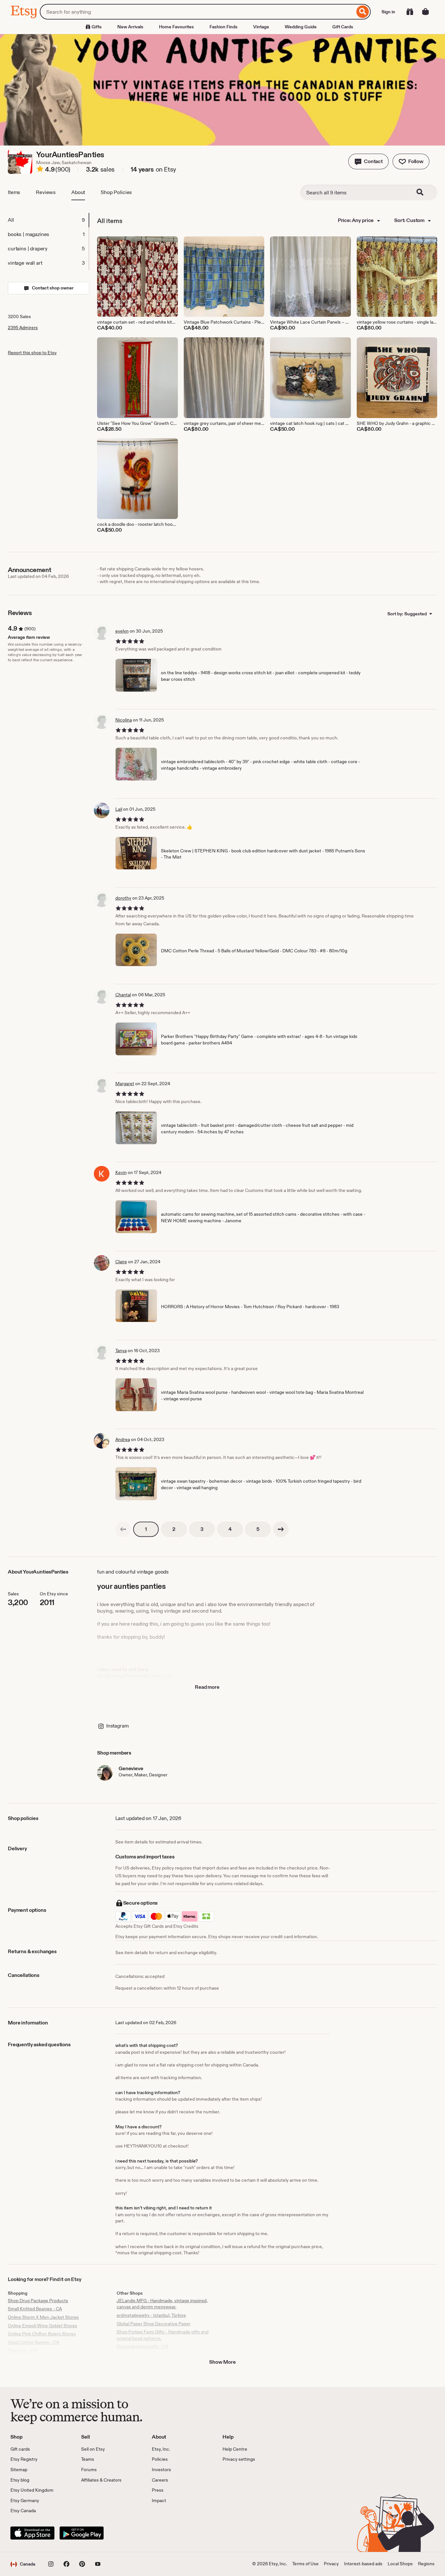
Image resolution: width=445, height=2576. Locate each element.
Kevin (121, 1172)
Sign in (388, 12)
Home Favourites (176, 27)
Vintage (261, 27)
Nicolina (124, 720)
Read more (207, 1687)
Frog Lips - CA (22, 2350)
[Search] (363, 12)
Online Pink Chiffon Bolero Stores (42, 2334)
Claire (121, 1262)
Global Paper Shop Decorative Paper (154, 2324)
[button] (368, 161)
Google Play (82, 2533)
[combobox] (197, 12)
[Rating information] (40, 170)
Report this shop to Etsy (32, 353)
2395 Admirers (23, 328)
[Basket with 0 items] (425, 12)
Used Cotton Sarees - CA (33, 2342)
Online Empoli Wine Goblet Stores (43, 2326)
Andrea (123, 1439)
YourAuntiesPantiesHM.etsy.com (134, 1676)
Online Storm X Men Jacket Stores (43, 2317)
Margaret (125, 1084)
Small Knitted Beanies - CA (35, 2309)
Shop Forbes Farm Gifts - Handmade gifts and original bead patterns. (163, 2335)
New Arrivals (130, 27)
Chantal (123, 995)
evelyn (122, 631)
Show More (223, 2362)
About (78, 192)
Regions (426, 2564)
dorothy (123, 898)
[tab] (48, 220)
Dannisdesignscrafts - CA (142, 2346)
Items (14, 192)
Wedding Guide (301, 27)
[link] (123, 1529)
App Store (32, 2533)
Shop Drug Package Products (38, 2301)
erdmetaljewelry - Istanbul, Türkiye (151, 2315)
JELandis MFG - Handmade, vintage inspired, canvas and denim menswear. (162, 2304)
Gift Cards (343, 27)
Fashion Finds (223, 27)
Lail (119, 809)
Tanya (121, 1351)
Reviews (46, 192)
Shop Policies (116, 192)
